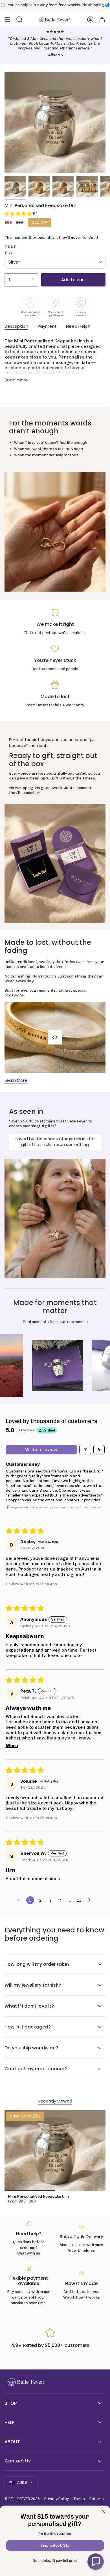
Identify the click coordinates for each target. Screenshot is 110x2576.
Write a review (41, 1449)
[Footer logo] (26, 2382)
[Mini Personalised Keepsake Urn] (55, 2151)
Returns (97, 2499)
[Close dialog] (104, 2512)
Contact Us (18, 2461)
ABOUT (12, 2442)
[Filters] (85, 1450)
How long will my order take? (37, 1964)
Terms (79, 2499)
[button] (19, 214)
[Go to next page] (91, 1900)
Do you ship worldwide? (31, 2048)
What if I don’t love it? (29, 2006)
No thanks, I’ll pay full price (55, 2561)
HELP (9, 2422)
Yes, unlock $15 (55, 2545)
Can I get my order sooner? (36, 2069)
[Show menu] (7, 19)
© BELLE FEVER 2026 (22, 2499)
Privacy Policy (57, 2499)
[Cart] (102, 19)
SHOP (11, 2403)
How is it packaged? (28, 2027)
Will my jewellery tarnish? (33, 1985)
